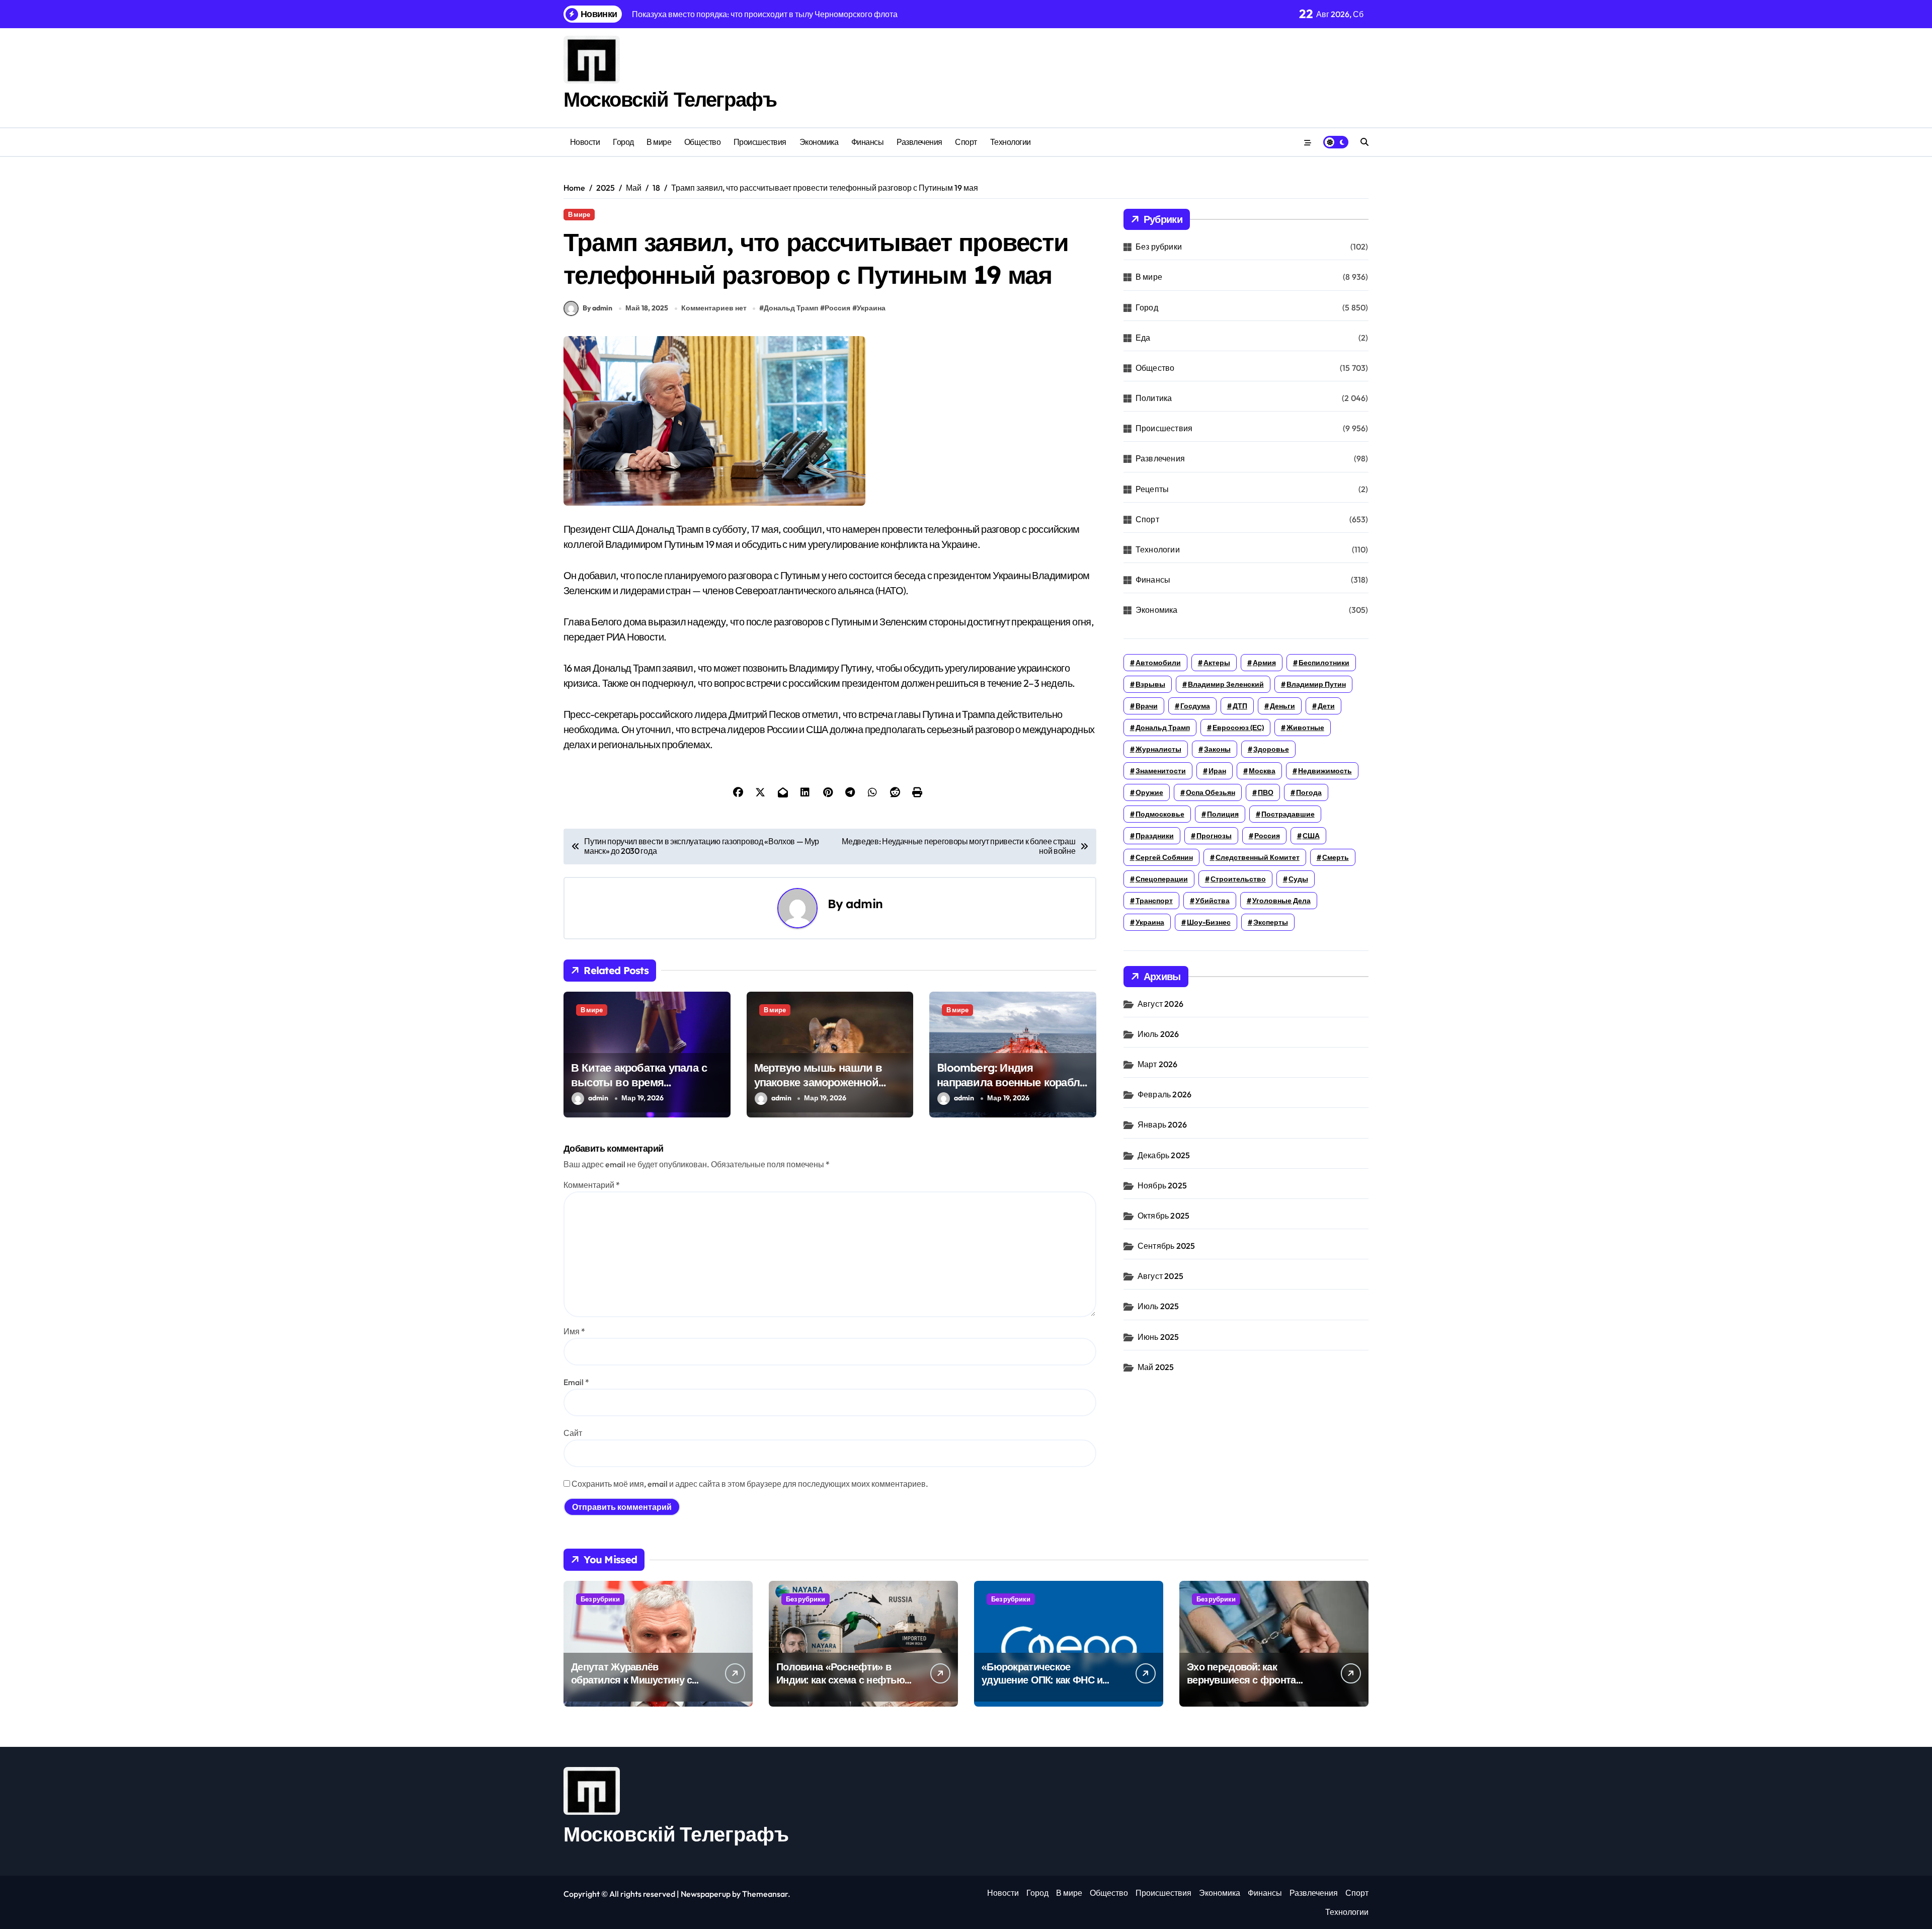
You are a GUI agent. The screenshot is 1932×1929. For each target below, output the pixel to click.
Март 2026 (1158, 1064)
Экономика (819, 142)
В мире (659, 142)
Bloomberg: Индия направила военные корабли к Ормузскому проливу (1012, 1082)
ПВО (1266, 792)
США (1311, 836)
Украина (871, 308)
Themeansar (765, 1894)
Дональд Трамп (791, 308)
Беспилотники (1324, 663)
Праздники (1155, 836)
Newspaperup (706, 1894)
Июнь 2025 (1158, 1337)
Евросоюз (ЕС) (1238, 728)
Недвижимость (1325, 771)
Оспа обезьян (1211, 792)
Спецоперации (1162, 879)
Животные (1305, 728)
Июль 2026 (1158, 1034)
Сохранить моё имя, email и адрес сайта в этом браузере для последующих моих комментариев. (750, 1484)
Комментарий (592, 1185)
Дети (1326, 706)
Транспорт (1154, 901)
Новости (585, 142)
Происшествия (760, 142)
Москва (1262, 771)
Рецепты (1152, 489)
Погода (1309, 792)
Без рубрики (1159, 247)
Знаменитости (1161, 771)
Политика (1154, 398)
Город (623, 142)
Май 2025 (1156, 1367)
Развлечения (919, 142)
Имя (574, 1331)
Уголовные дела (1281, 901)
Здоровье (1271, 749)
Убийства (1213, 901)
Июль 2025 (1158, 1306)
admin (864, 904)
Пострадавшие (1288, 814)
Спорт (966, 142)
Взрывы (1150, 684)
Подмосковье (1160, 814)
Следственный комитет (1258, 857)
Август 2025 (1160, 1276)
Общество (702, 142)
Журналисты (1158, 749)
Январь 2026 (1162, 1124)
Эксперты (1271, 922)
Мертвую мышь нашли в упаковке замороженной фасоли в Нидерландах (818, 1082)
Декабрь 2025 (1164, 1155)
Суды (1298, 879)
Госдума (1195, 706)
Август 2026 (1160, 1004)
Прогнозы (1214, 836)
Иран (1217, 771)
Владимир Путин (1316, 684)
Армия (1264, 663)
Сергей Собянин (1164, 857)
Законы (1217, 749)
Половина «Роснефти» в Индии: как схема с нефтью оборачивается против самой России (840, 1686)
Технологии (1011, 142)
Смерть (1336, 857)
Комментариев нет (714, 308)
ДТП (1240, 706)
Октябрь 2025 (1163, 1216)
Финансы (868, 142)
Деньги (1282, 706)
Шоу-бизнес (1209, 922)
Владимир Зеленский (1226, 684)
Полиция (1223, 814)
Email (576, 1382)
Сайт (573, 1433)
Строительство (1238, 879)
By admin (597, 308)
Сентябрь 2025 (1166, 1246)
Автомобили (1158, 663)
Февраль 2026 (1164, 1094)
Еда (1143, 338)
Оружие (1149, 792)
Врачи (1147, 706)
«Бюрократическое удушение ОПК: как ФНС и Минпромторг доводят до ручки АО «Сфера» (1042, 1686)
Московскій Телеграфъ (670, 99)
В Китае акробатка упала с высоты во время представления (639, 1082)
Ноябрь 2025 (1162, 1185)
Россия (837, 308)
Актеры (1217, 663)
